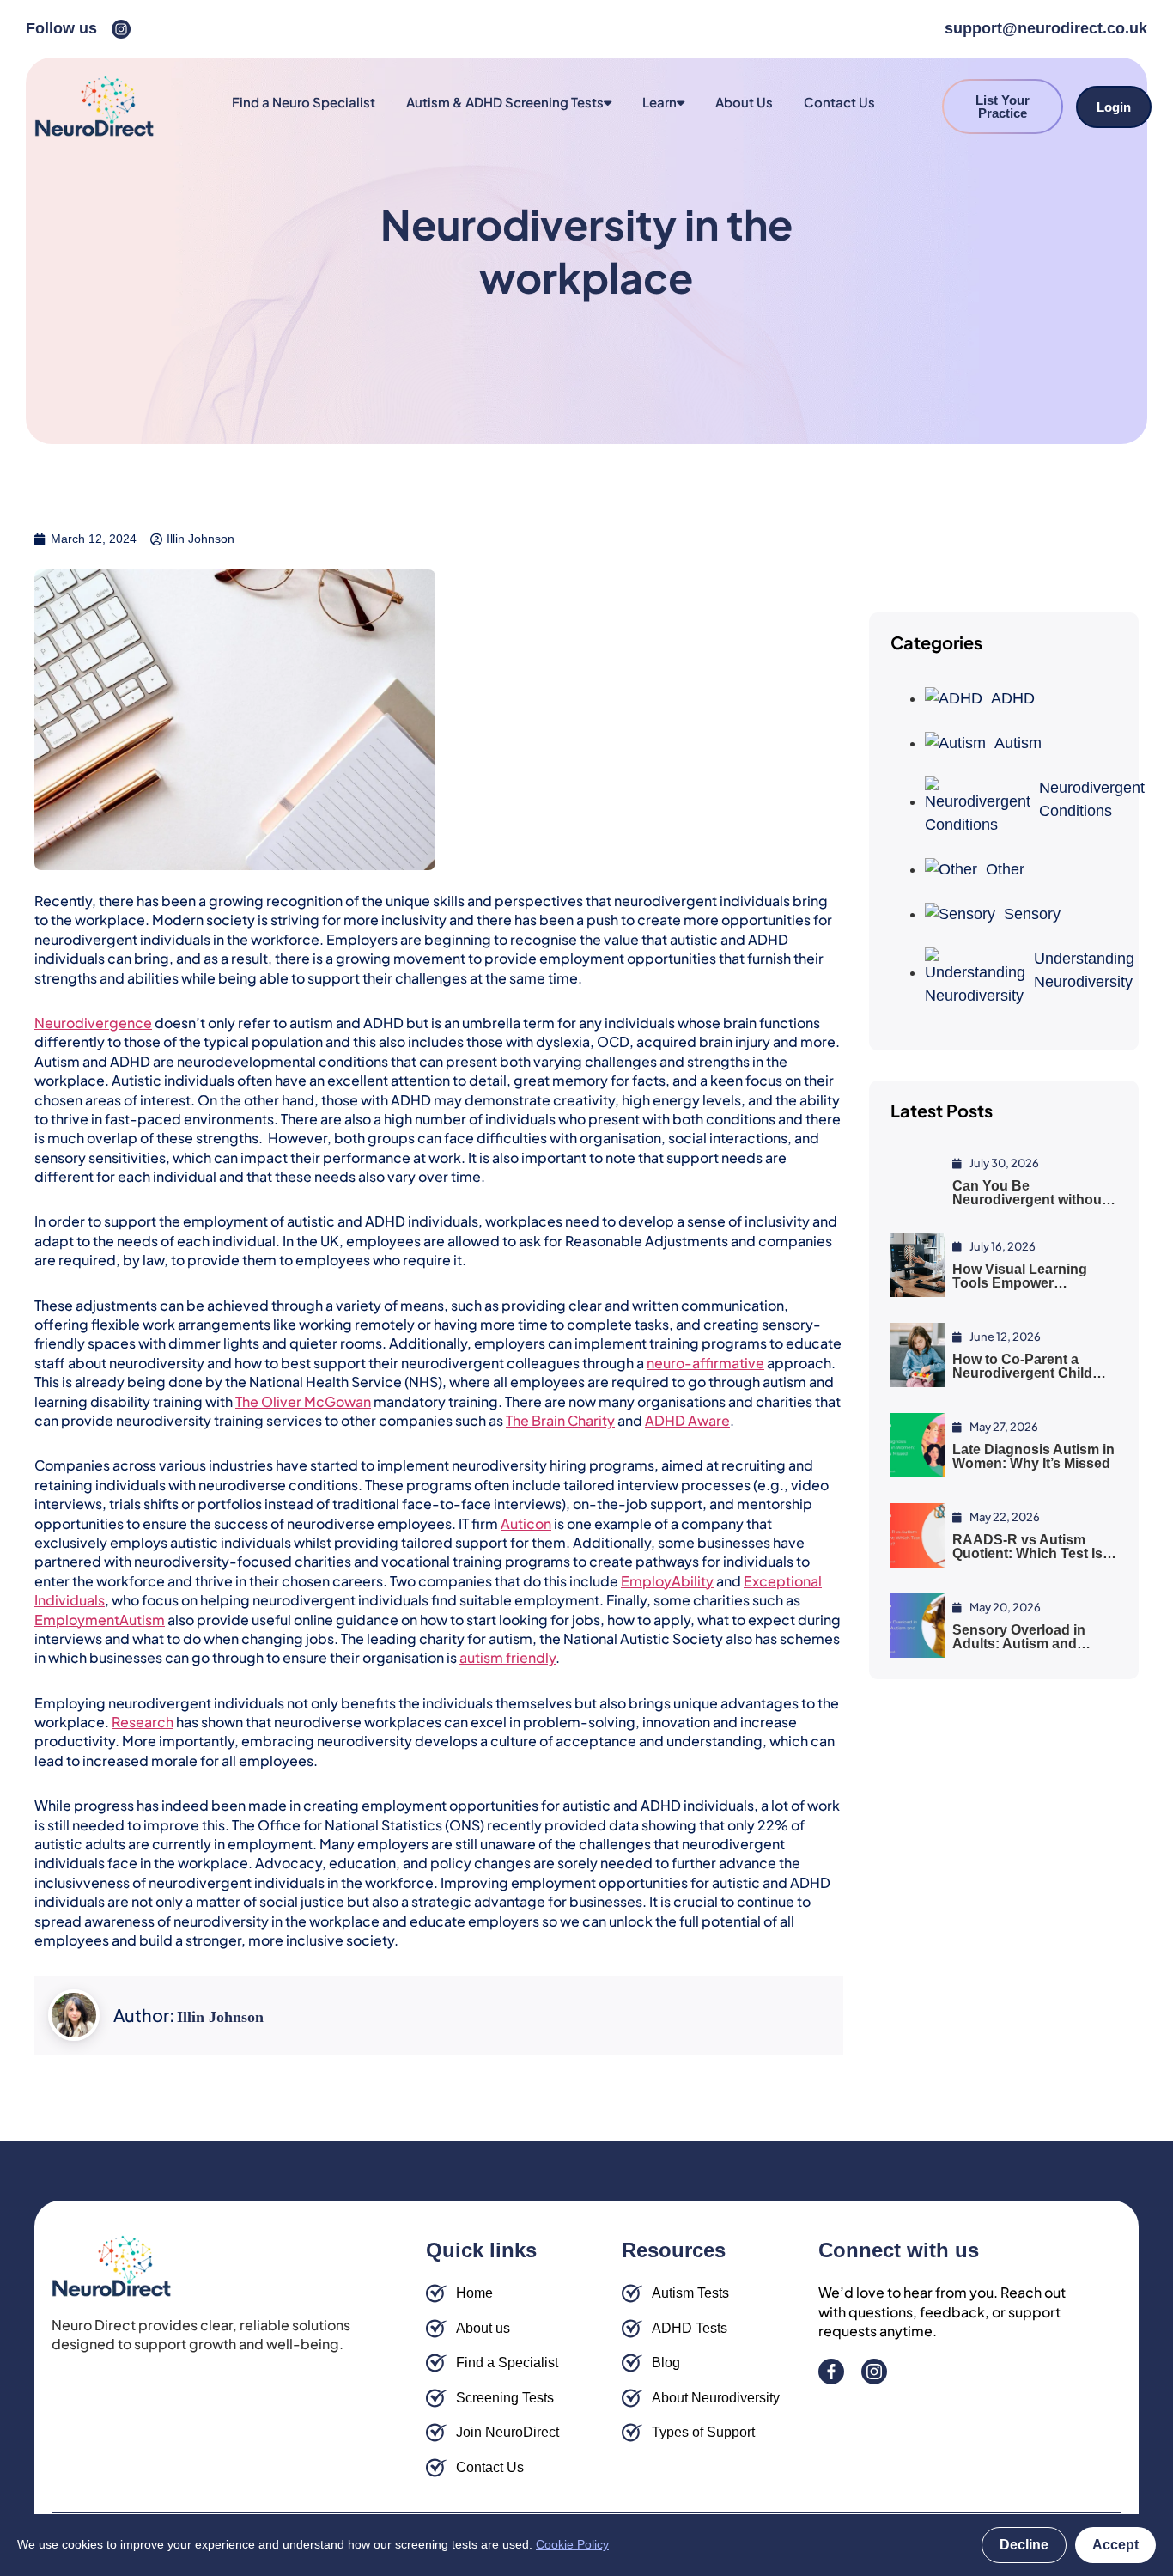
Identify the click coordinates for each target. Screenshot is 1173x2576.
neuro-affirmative (705, 1363)
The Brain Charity (560, 1420)
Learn (659, 102)
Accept (1115, 2545)
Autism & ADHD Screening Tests (505, 102)
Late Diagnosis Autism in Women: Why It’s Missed (1033, 1456)
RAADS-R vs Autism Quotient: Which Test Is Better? (1027, 1553)
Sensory (1032, 914)
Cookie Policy (572, 2544)
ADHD (1013, 698)
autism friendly (507, 1657)
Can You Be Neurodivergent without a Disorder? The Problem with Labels (1035, 1206)
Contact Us (839, 102)
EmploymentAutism (100, 1620)
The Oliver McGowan (303, 1401)
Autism (1018, 743)
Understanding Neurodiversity (1076, 970)
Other (1005, 869)
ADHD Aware (687, 1420)
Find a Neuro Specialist (304, 102)
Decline (1024, 2545)
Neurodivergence (93, 1023)
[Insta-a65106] (121, 29)
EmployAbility (667, 1581)
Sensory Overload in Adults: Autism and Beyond (1019, 1644)
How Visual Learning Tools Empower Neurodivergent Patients (1032, 1283)
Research (143, 1722)
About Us (744, 102)
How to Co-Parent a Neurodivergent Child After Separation (1022, 1373)
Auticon (526, 1523)
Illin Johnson (220, 2017)
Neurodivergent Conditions (1078, 799)
